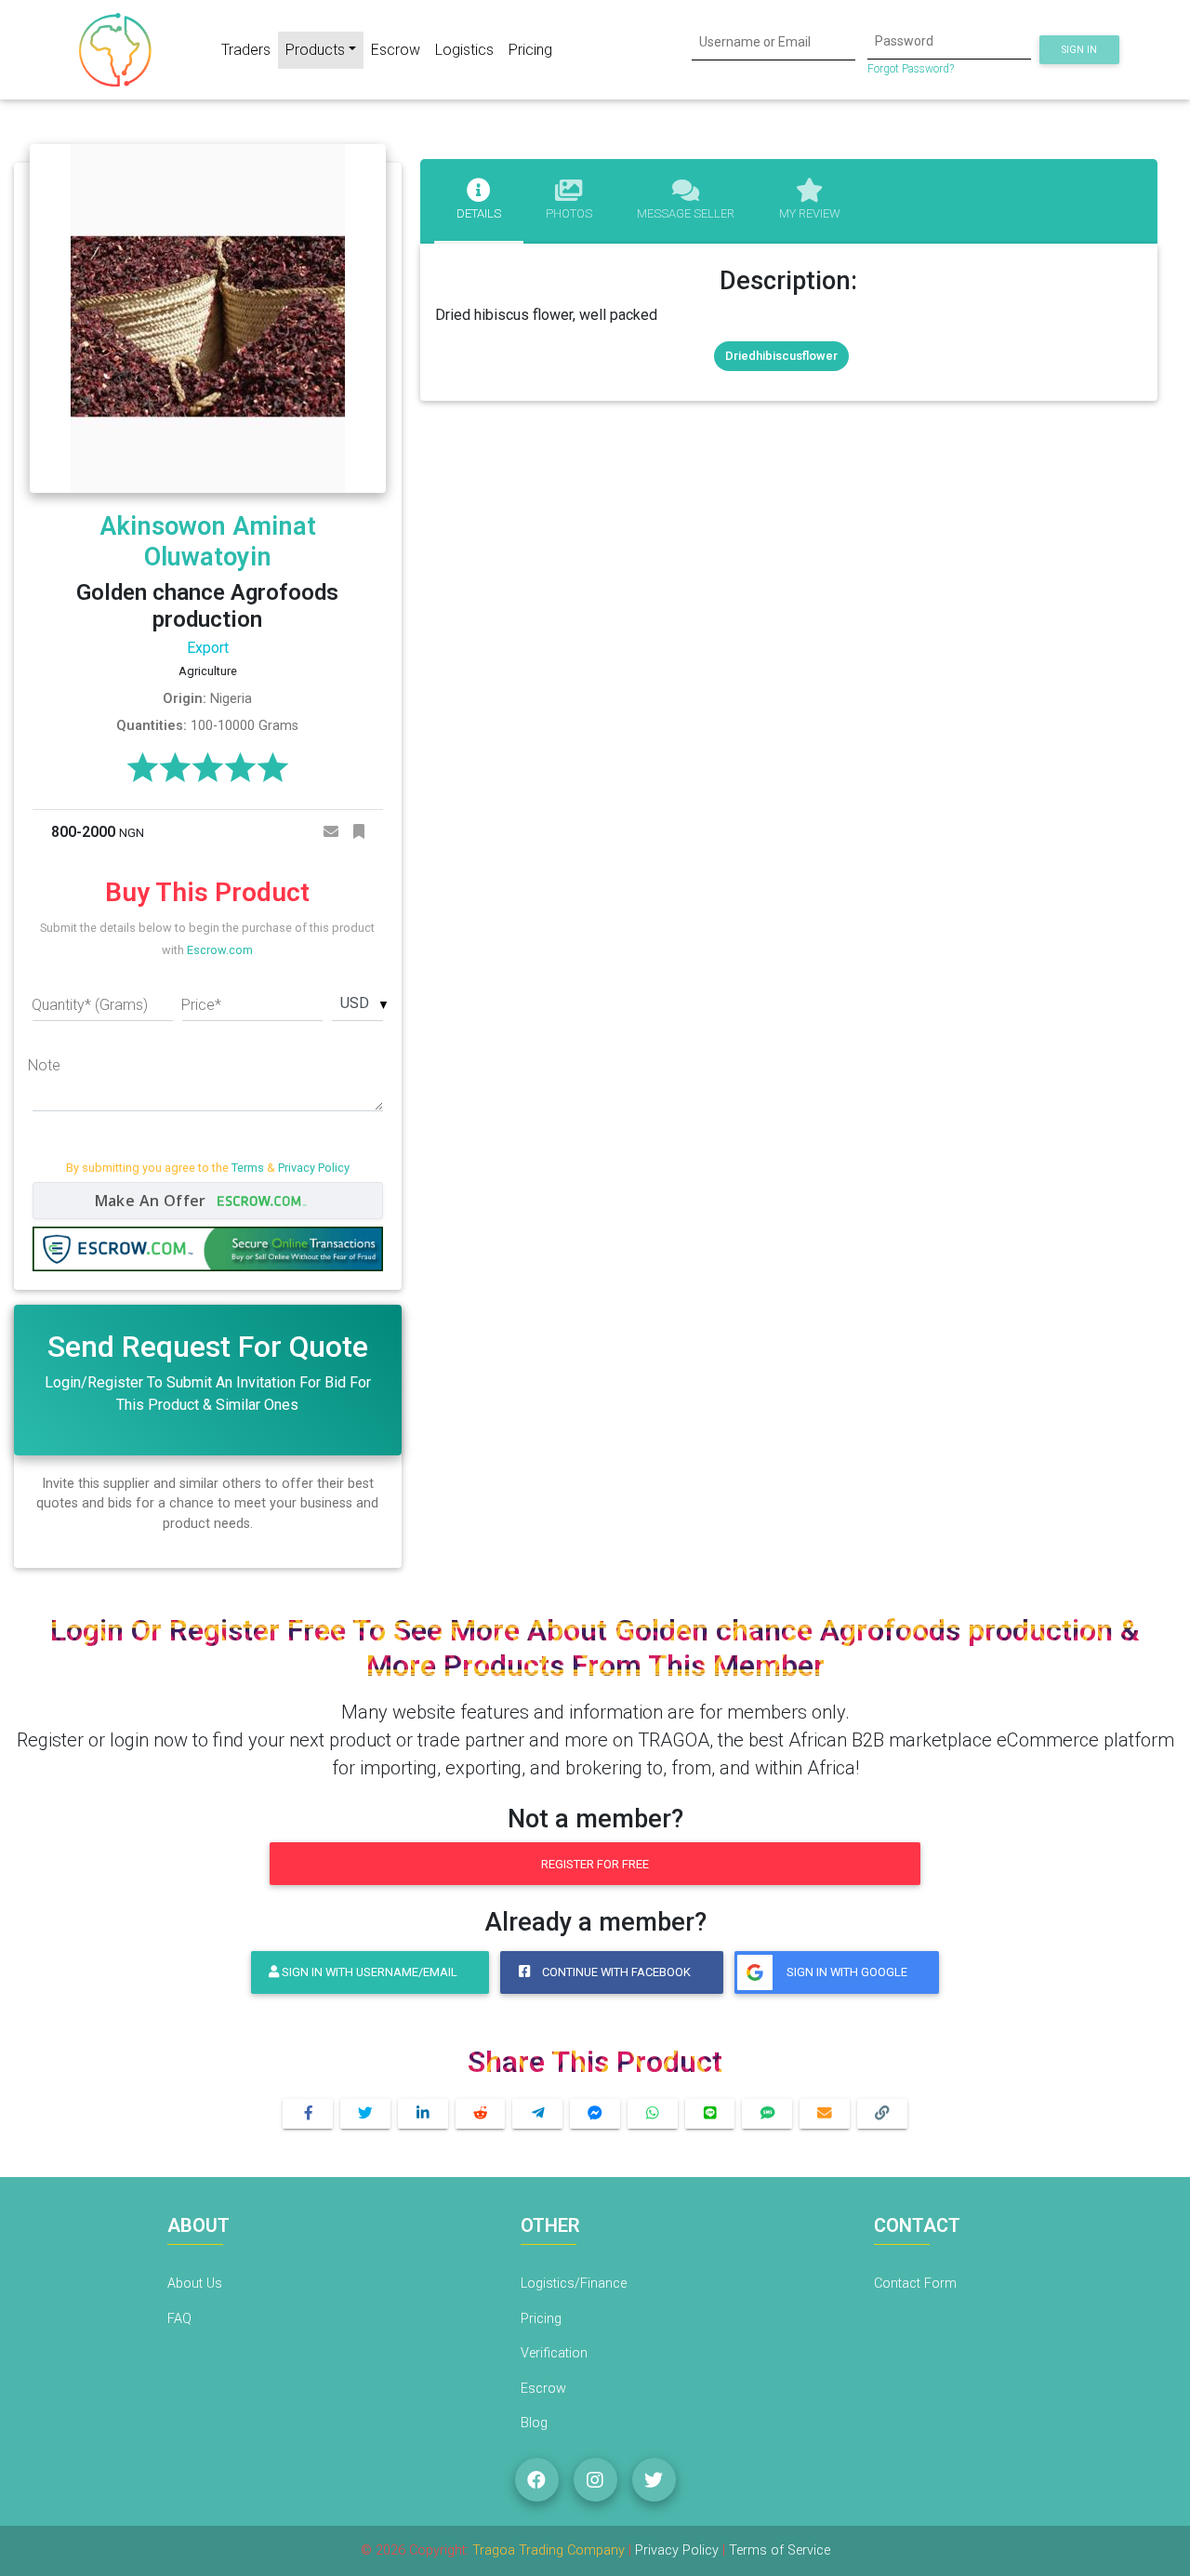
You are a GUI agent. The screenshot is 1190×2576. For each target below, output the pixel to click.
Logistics (464, 50)
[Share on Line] (710, 2114)
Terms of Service (780, 2550)
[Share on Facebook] (308, 2114)
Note (44, 1065)
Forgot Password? (911, 69)
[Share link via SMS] (767, 2114)
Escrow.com (220, 950)
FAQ (179, 2319)
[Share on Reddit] (481, 2114)
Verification (554, 2353)
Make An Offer (153, 1201)
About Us (195, 2284)
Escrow (396, 50)
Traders (246, 50)
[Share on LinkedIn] (423, 2114)
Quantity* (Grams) (90, 1005)
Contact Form (915, 2284)
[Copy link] (882, 2114)
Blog (534, 2423)
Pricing (530, 50)
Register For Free (595, 1864)
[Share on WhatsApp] (653, 2114)
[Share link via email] (825, 2114)
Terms (248, 1168)
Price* (201, 1005)
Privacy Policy (314, 1168)
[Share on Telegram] (537, 2114)
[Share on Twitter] (365, 2114)
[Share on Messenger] (595, 2114)
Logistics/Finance (574, 2284)
